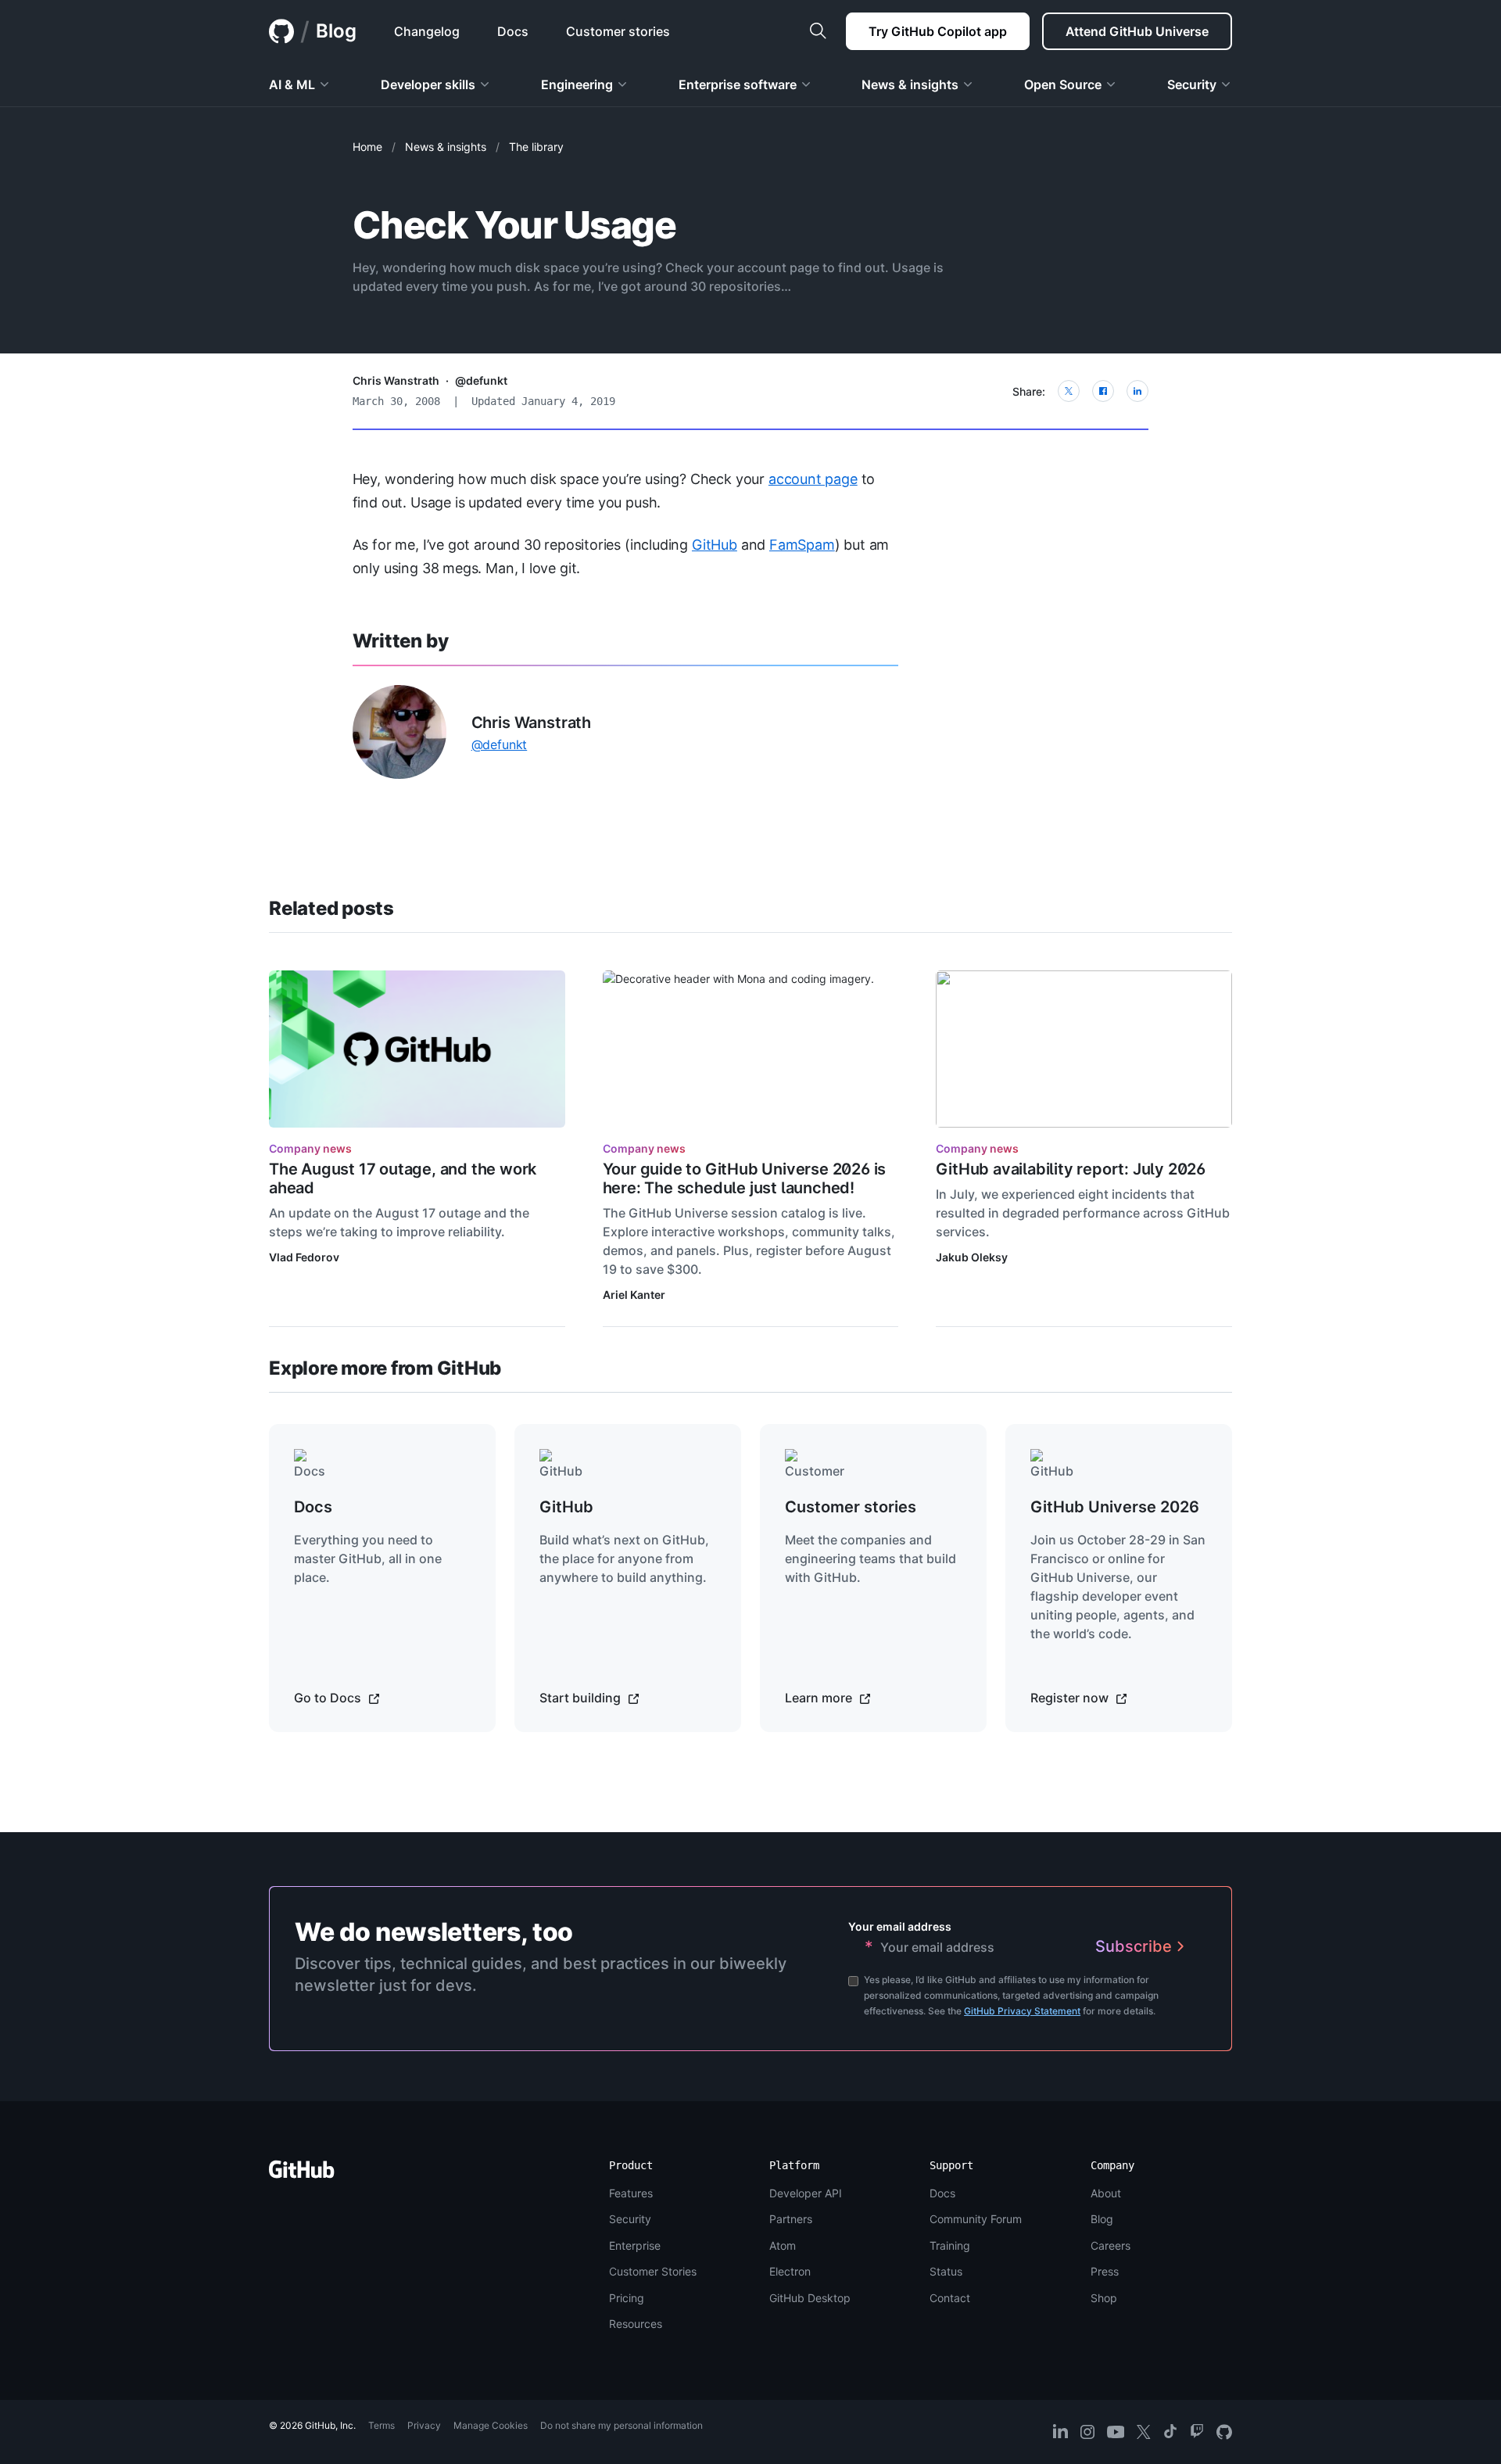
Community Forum (976, 2219)
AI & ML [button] (292, 84)
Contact (950, 2298)
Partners (791, 2219)
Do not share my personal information (622, 2425)
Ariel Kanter (634, 1295)
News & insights (446, 147)
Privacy (424, 2425)
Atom (783, 2245)
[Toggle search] (818, 31)
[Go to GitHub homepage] (302, 2174)
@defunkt (481, 380)
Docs (942, 2193)
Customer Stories (653, 2271)
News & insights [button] (910, 84)
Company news (310, 1148)
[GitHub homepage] (281, 31)
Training (950, 2245)
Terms (382, 2425)
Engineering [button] (577, 84)
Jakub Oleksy (972, 1257)
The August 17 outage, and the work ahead (403, 1178)
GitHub (715, 545)
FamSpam (802, 545)
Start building (582, 1698)
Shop (1104, 2298)
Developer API (806, 2193)
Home (367, 147)
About (1106, 2193)
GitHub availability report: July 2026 (1071, 1169)
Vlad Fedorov (304, 1257)
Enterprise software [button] (738, 84)
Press (1105, 2271)
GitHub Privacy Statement (1022, 2011)
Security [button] (1192, 84)
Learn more (820, 1698)
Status (946, 2271)
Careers (1111, 2245)
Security (630, 2219)
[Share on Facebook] (1103, 391)
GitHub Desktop (810, 2298)
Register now (1071, 1698)
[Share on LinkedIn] (1137, 391)
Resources (636, 2324)
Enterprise (635, 2245)
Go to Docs (329, 1698)
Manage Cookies (491, 2425)
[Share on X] (1069, 391)
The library (536, 147)
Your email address (900, 1926)
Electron (790, 2271)
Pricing (627, 2298)
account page (813, 479)
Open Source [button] (1063, 84)
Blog (336, 31)
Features (631, 2193)
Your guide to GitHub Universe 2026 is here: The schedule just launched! (745, 1178)
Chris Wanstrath (396, 380)
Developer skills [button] (428, 84)
